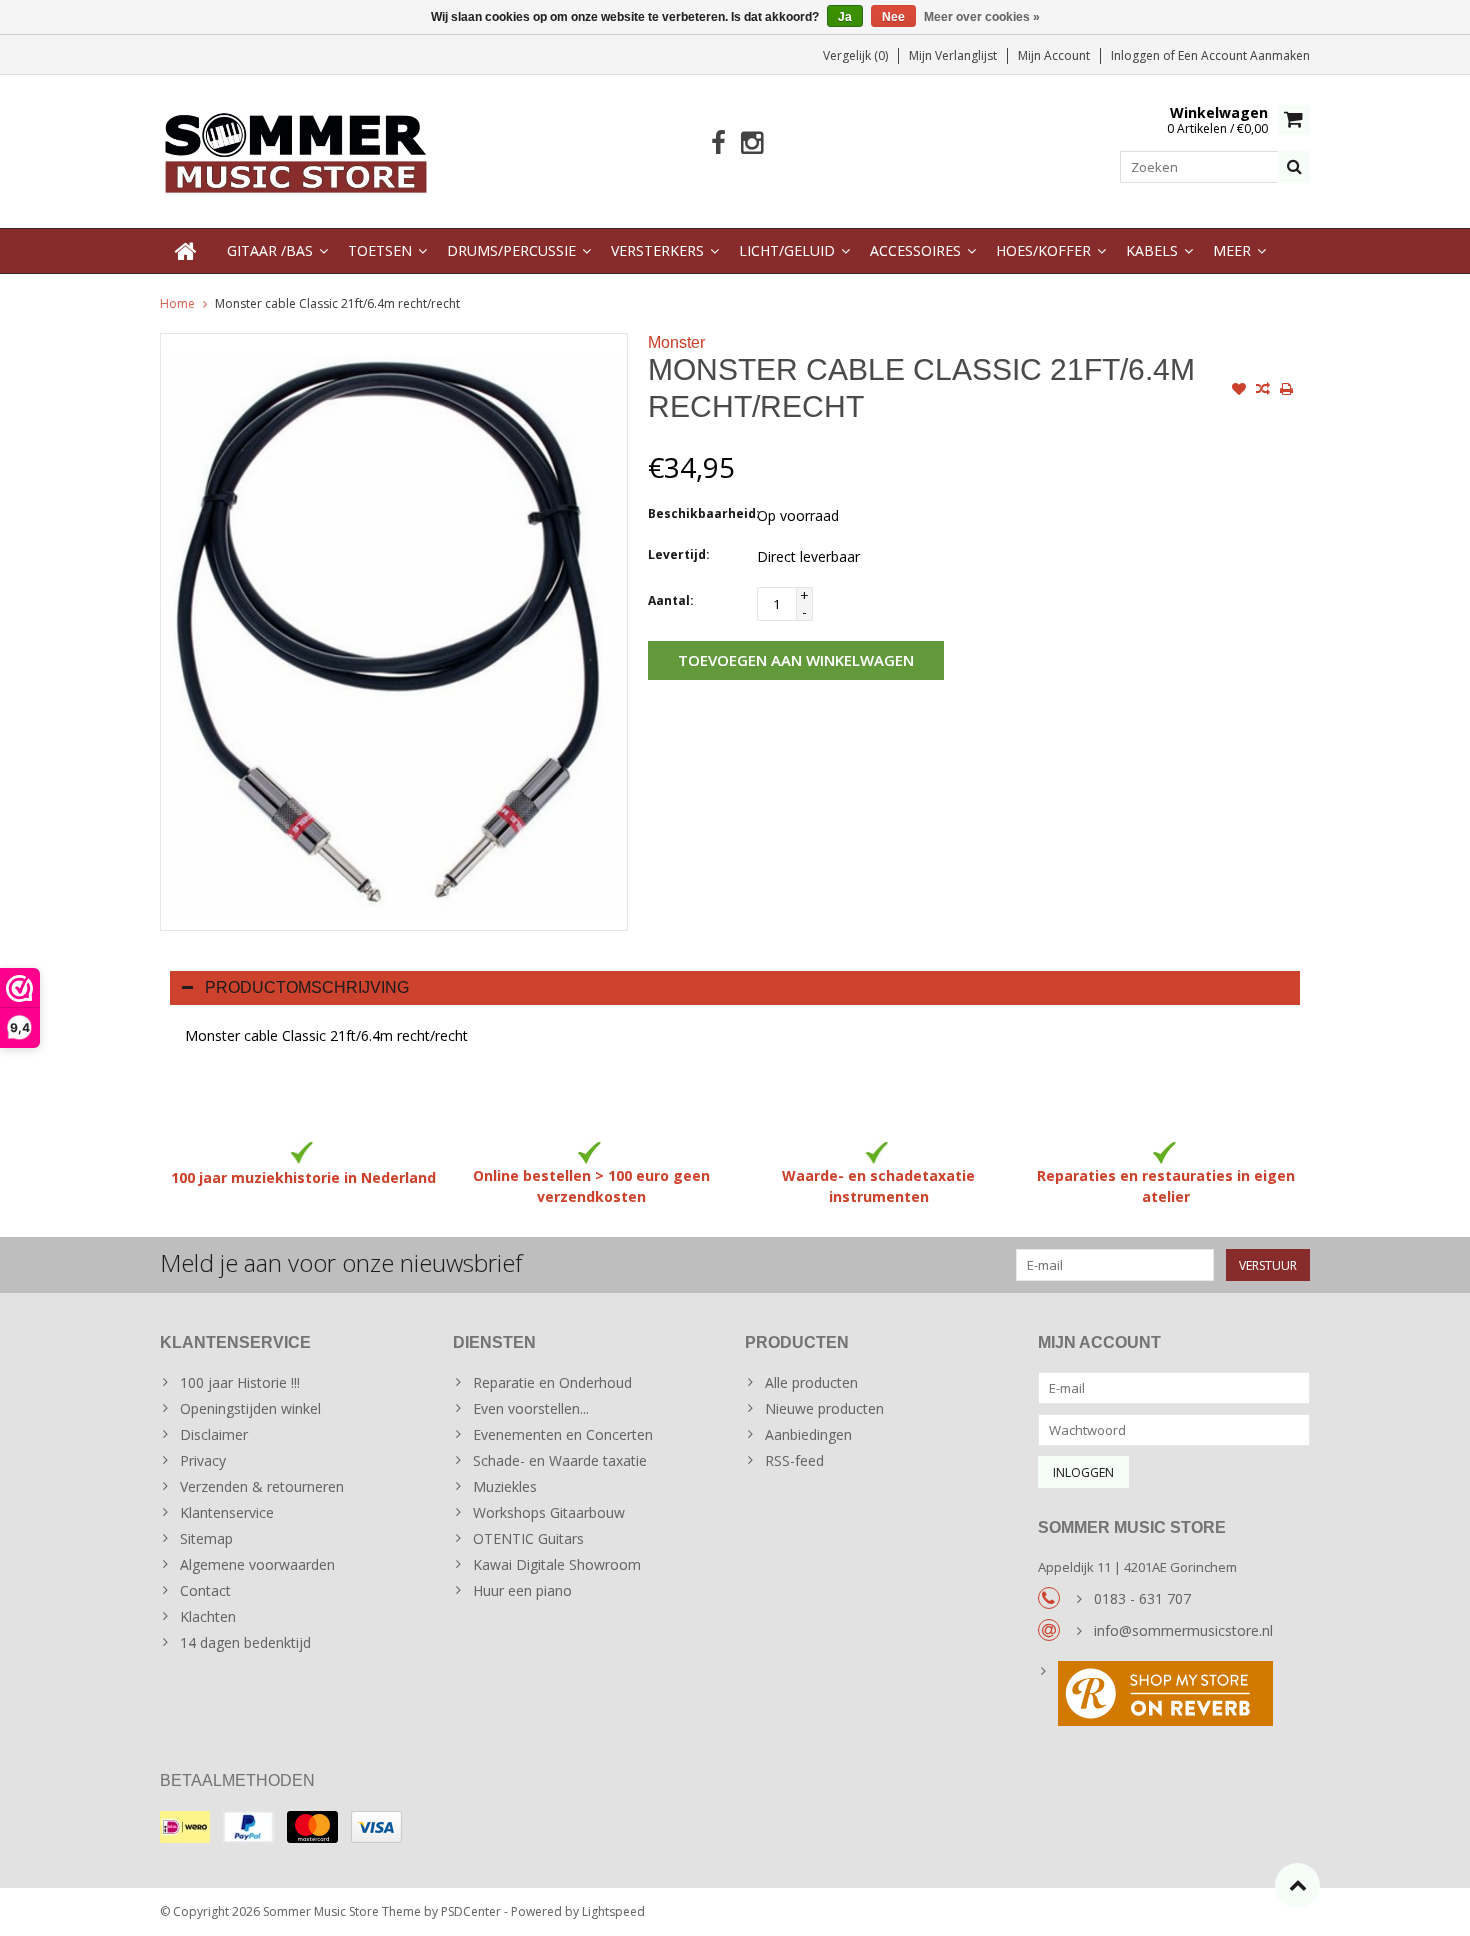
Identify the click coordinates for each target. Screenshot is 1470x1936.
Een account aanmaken (1244, 55)
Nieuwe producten (824, 1408)
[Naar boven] (1297, 1885)
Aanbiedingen (808, 1434)
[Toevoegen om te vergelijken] (1263, 391)
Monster (676, 342)
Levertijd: (679, 554)
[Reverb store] (1174, 1696)
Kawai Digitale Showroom (557, 1564)
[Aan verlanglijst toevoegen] (1239, 391)
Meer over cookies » (982, 17)
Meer (1232, 250)
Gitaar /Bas (270, 250)
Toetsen (380, 250)
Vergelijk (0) (855, 55)
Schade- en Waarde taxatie (560, 1460)
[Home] (186, 251)
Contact (205, 1590)
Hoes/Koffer (1043, 250)
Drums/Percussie (511, 250)
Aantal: (671, 600)
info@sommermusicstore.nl (1183, 1630)
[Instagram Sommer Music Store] (751, 143)
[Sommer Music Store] (296, 149)
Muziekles (505, 1486)
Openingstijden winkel (250, 1408)
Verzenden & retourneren (262, 1486)
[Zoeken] (1294, 167)
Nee (893, 17)
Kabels (1152, 250)
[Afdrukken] (1287, 391)
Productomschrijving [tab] (307, 987)
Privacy (203, 1460)
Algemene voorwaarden (257, 1564)
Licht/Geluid (787, 250)
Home (177, 303)
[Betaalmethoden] (185, 1827)
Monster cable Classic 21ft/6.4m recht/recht (337, 303)
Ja (845, 17)
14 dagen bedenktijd (245, 1642)
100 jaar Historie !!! (240, 1382)
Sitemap (206, 1538)
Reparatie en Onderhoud (552, 1382)
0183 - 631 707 (1142, 1598)
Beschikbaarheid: (698, 513)
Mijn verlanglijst (953, 55)
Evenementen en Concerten (563, 1434)
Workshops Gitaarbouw (549, 1512)
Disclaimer (214, 1434)
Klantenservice (227, 1512)
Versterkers (657, 250)
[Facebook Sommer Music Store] (718, 143)
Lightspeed (613, 1911)
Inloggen (1137, 55)
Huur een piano (522, 1590)
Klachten (208, 1616)
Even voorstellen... (531, 1408)
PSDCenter (471, 1911)
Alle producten (811, 1382)
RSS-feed (794, 1460)
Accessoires (915, 250)
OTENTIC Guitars (528, 1538)
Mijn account (1054, 55)
